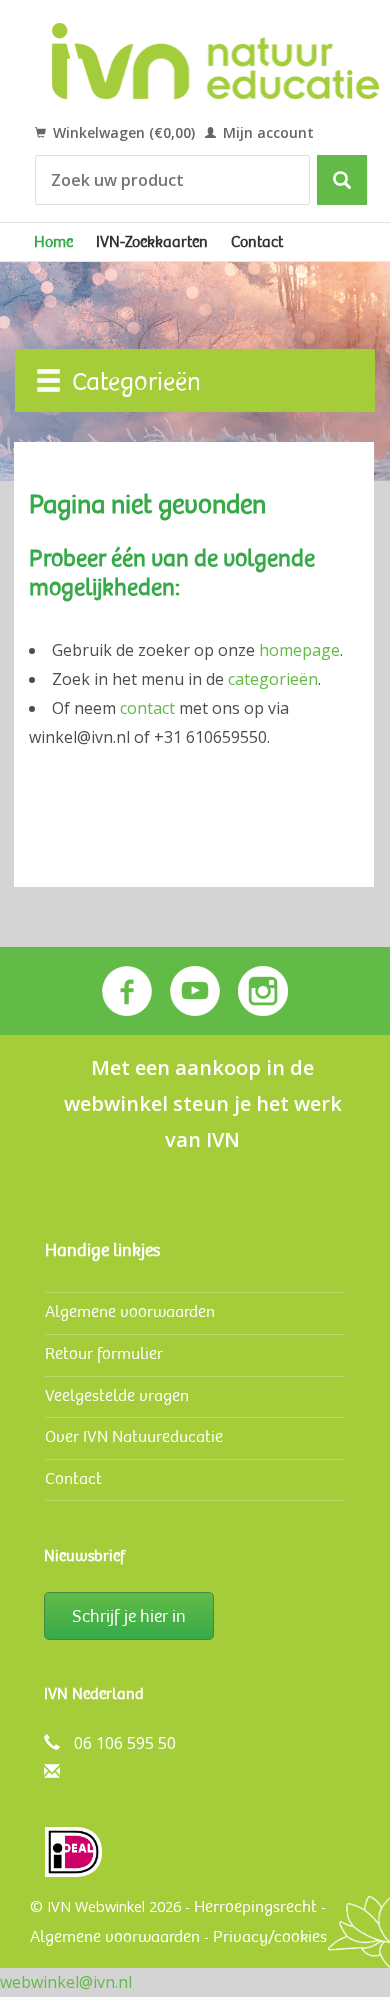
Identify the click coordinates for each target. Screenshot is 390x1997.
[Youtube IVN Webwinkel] (195, 991)
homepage (299, 650)
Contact (257, 242)
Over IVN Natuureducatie (134, 1436)
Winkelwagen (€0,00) (122, 132)
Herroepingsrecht (255, 1906)
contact (147, 708)
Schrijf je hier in (129, 1616)
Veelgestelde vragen (117, 1395)
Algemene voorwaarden (130, 1311)
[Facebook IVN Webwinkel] (127, 991)
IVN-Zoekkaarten (152, 242)
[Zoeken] (342, 180)
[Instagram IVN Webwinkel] (263, 991)
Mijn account (266, 132)
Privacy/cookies (270, 1936)
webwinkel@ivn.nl (66, 1982)
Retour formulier (104, 1353)
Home (53, 242)
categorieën (273, 679)
